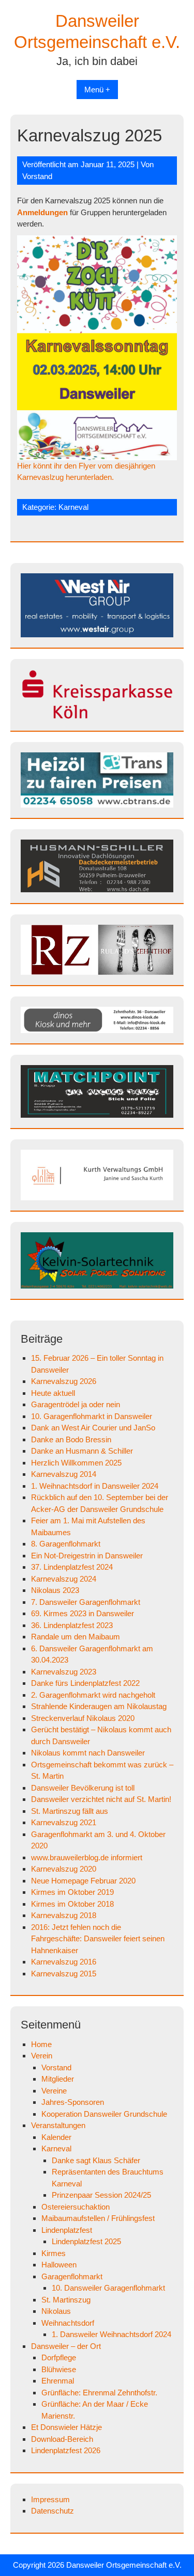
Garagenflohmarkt (72, 2276)
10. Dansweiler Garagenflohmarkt (108, 2288)
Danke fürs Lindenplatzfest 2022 (85, 1683)
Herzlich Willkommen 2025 (76, 1463)
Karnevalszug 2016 (64, 1962)
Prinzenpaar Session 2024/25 (101, 2195)
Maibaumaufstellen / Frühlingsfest (98, 2218)
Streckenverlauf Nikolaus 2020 (83, 1718)
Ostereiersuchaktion (76, 2207)
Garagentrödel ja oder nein (76, 1404)
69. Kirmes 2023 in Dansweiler (83, 1613)
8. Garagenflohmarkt (66, 1544)
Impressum (50, 2499)
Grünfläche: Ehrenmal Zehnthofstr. (99, 2393)
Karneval (73, 507)
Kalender (56, 2137)
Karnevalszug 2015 (64, 1974)
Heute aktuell (53, 1393)
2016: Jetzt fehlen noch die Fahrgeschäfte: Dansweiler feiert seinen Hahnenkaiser (98, 1939)
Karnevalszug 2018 (64, 1915)
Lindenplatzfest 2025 (86, 2241)
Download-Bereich (62, 2439)
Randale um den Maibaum (76, 1637)
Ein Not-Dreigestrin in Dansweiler (87, 1556)
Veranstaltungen (58, 2125)
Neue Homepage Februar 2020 (83, 1881)
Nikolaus (56, 2311)
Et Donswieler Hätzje (66, 2427)
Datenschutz (53, 2511)
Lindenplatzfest (67, 2230)
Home (41, 2044)
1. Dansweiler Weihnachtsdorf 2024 (111, 2334)
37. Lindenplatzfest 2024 (72, 1567)
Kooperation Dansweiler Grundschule (104, 2114)
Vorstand (37, 176)
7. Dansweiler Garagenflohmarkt (86, 1602)
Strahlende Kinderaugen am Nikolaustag (99, 1706)
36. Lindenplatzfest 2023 (72, 1625)
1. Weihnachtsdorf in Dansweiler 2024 (95, 1486)
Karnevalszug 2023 (64, 1672)
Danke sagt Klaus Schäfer (96, 2160)
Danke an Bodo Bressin (71, 1439)
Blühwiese (59, 2369)
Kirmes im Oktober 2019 (72, 1892)
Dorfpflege (59, 2357)
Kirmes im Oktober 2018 (72, 1904)
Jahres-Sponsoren (73, 2102)
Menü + (97, 90)
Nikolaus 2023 (55, 1590)
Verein (42, 2056)
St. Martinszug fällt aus (70, 1811)
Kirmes (54, 2253)
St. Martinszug (66, 2300)
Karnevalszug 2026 (64, 1381)
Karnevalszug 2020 (64, 1869)
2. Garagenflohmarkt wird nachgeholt (93, 1695)
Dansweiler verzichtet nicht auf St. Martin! (101, 1799)
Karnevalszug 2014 (64, 1474)
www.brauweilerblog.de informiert (87, 1857)
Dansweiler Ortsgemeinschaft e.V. (124, 2565)
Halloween (59, 2265)
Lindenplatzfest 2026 (66, 2450)
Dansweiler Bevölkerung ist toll (83, 1788)
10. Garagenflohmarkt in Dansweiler (92, 1416)
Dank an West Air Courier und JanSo (93, 1428)
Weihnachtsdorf (68, 2323)
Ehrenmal (58, 2381)
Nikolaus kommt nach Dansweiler (88, 1753)
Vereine (54, 2091)
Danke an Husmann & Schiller (82, 1451)
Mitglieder (58, 2079)
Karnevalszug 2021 (64, 1822)
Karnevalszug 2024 (64, 1579)
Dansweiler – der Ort (66, 2346)
